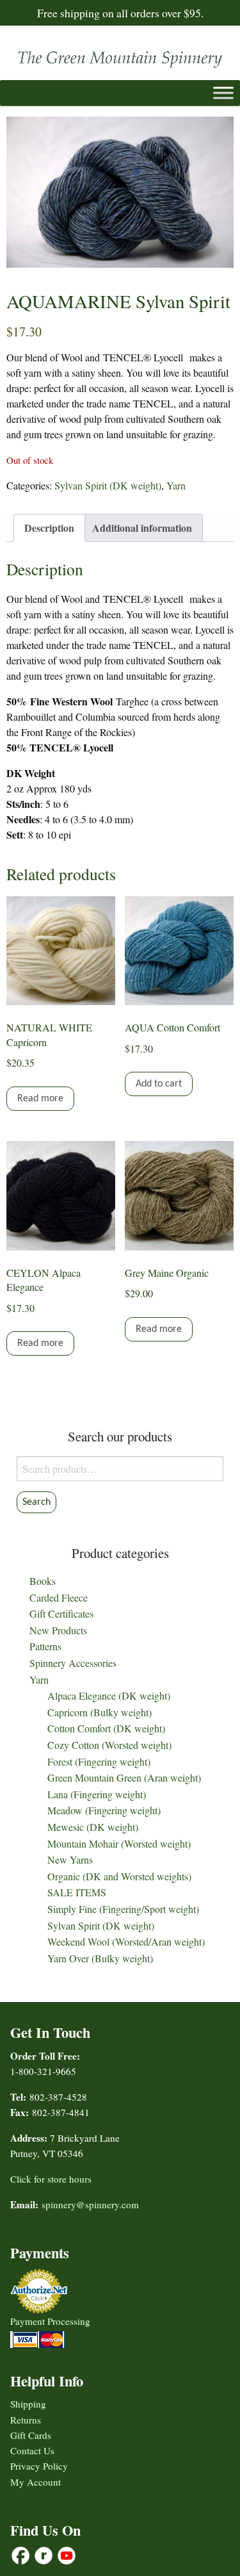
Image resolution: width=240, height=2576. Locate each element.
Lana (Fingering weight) (97, 1794)
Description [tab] (49, 528)
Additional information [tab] (142, 528)
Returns (26, 2420)
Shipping (28, 2404)
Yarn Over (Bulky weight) (100, 1958)
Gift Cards (31, 2435)
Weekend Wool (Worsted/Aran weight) (126, 1941)
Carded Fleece (59, 1597)
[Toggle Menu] (223, 93)
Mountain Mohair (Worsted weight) (119, 1843)
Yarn (176, 485)
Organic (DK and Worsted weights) (119, 1876)
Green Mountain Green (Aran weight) (124, 1777)
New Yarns (70, 1859)
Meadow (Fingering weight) (104, 1810)
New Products (58, 1630)
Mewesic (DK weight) (93, 1827)
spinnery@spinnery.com (90, 2204)
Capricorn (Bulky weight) (100, 1712)
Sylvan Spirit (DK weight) (108, 485)
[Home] (120, 56)
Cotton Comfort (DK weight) (106, 1728)
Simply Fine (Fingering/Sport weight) (123, 1909)
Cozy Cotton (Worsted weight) (109, 1745)
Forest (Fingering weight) (99, 1761)
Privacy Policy (39, 2466)
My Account (36, 2482)
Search (36, 1502)
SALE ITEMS (77, 1892)
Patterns (45, 1646)
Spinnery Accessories (73, 1663)
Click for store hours (51, 2179)
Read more (40, 1099)
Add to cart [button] (159, 1084)
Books (43, 1581)
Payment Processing (50, 2321)
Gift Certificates (61, 1613)
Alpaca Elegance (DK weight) (109, 1695)
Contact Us (32, 2450)
